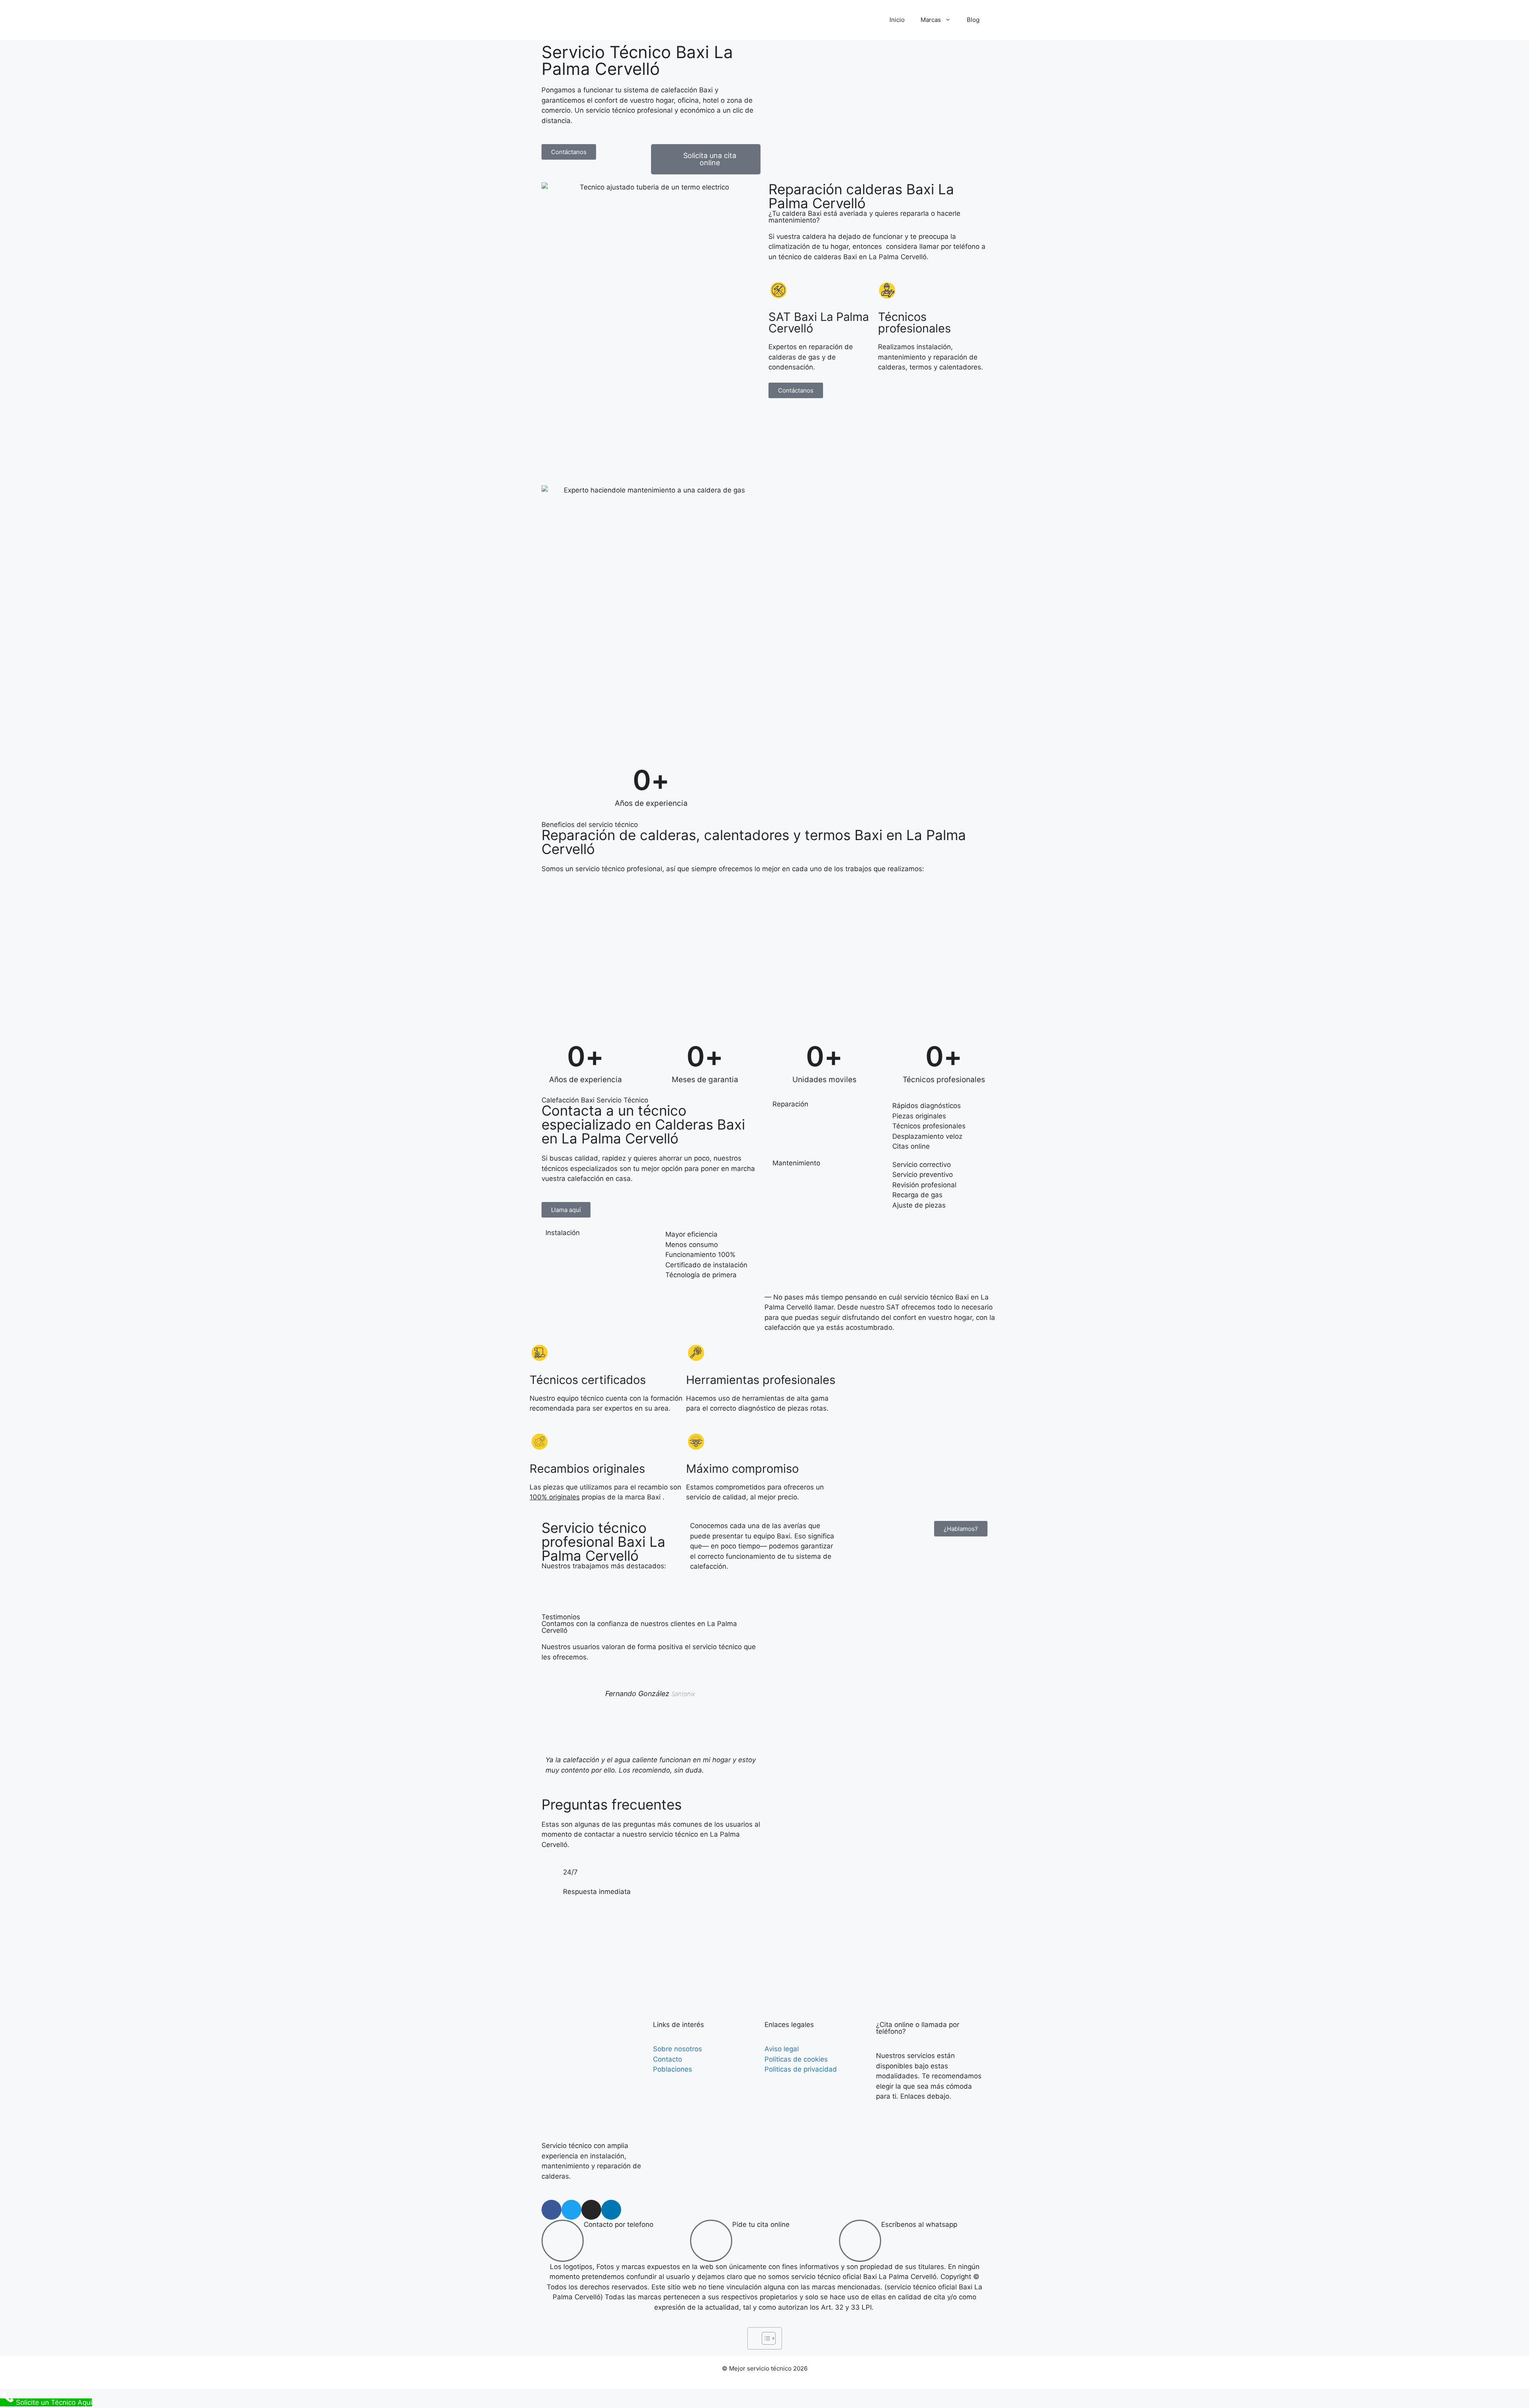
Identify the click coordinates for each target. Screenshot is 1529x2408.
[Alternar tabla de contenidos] (765, 2338)
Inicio (897, 20)
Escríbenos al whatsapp (919, 2224)
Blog (973, 20)
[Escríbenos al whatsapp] (860, 2241)
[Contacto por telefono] (563, 2241)
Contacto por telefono (619, 2224)
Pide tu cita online (761, 2224)
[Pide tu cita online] (711, 2241)
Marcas (931, 20)
